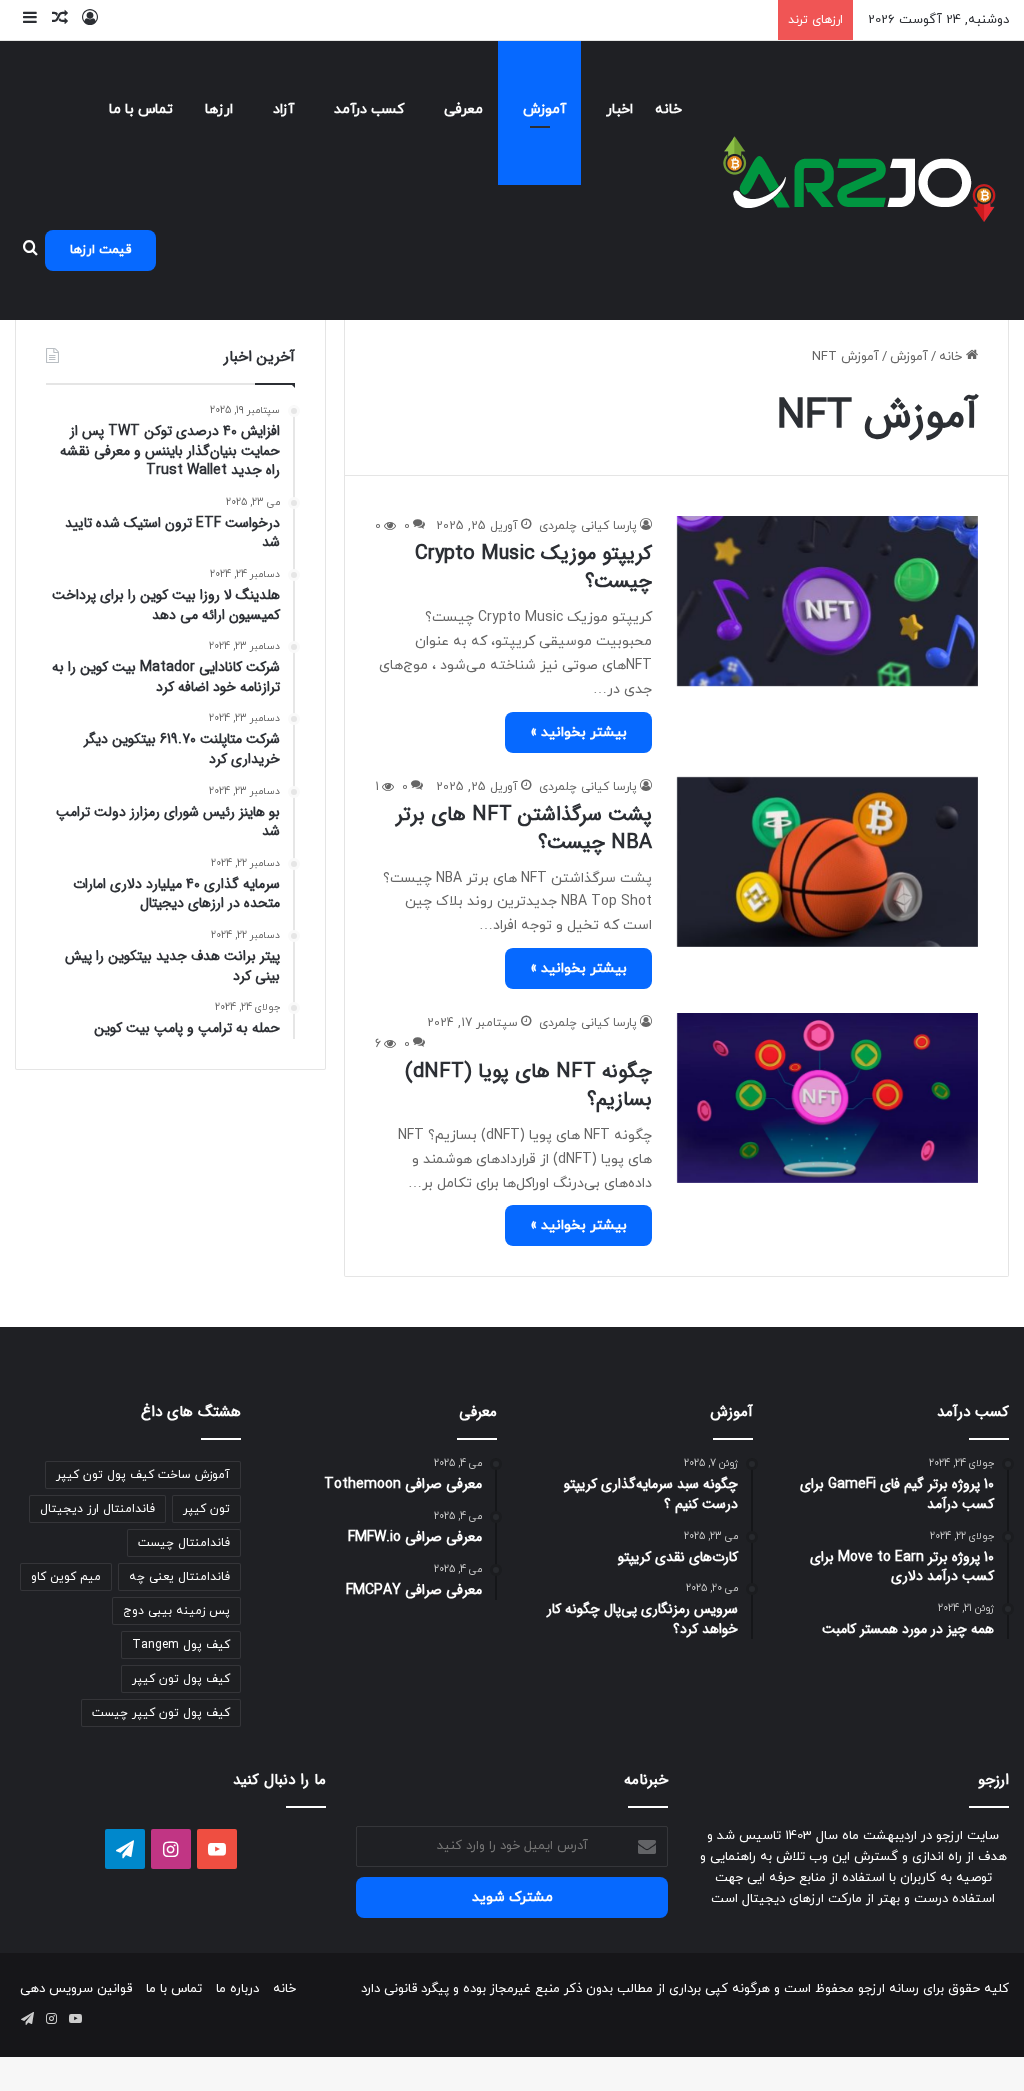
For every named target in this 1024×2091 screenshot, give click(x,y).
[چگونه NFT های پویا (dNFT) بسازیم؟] (827, 1097)
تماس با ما (141, 109)
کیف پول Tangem (181, 1645)
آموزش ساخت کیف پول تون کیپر (143, 1475)
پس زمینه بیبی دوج (176, 1611)
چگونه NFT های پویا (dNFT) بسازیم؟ (528, 1085)
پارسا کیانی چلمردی (588, 526)
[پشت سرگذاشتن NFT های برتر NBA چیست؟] (827, 862)
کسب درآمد (369, 109)
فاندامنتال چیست (184, 1543)
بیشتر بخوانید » (578, 732)
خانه (668, 109)
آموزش (544, 109)
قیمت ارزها (100, 250)
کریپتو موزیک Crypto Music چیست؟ (533, 567)
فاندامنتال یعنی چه (179, 1577)
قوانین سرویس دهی (76, 1989)
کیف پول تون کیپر (181, 1679)
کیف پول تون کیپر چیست (161, 1713)
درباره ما (237, 1989)
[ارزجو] (859, 180)
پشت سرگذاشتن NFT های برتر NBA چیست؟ (524, 828)
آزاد (283, 109)
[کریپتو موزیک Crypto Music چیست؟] (827, 601)
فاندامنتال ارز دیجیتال (97, 1509)
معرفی (463, 109)
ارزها (219, 109)
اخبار (619, 109)
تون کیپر (206, 1509)
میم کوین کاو (66, 1577)
